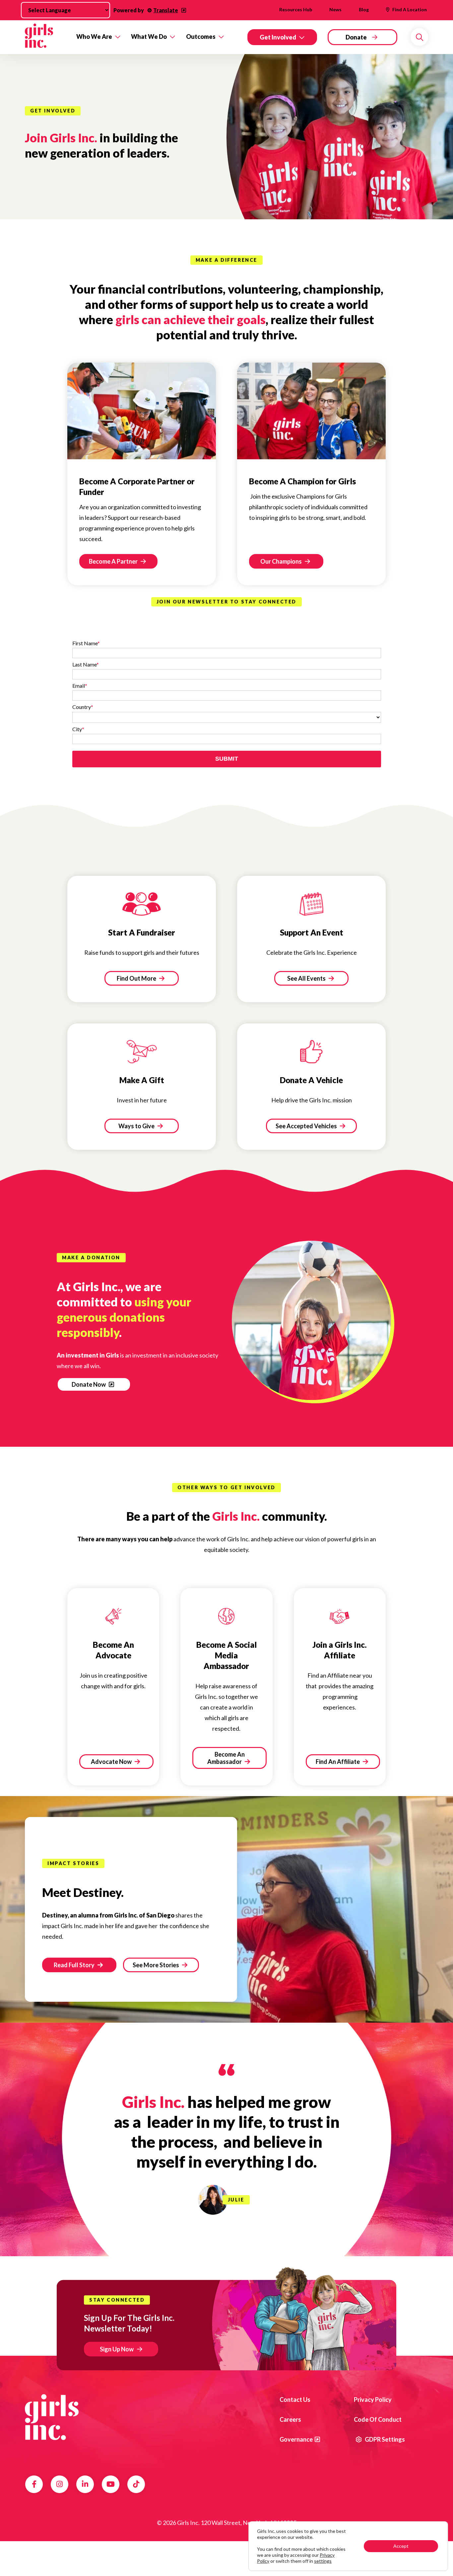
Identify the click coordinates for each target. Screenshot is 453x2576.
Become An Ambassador (226, 1758)
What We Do (149, 36)
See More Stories (156, 1965)
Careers (290, 2419)
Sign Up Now (117, 2349)
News (335, 9)
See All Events (307, 978)
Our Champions (282, 561)
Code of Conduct (378, 2419)
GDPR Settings (384, 2439)
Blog (364, 9)
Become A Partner (114, 561)
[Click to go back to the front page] (46, 37)
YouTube (111, 2484)
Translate (166, 10)
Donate (356, 37)
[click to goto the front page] (52, 2417)
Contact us (295, 2400)
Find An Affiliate (338, 1762)
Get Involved (278, 37)
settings (323, 2561)
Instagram (60, 2484)
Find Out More (137, 978)
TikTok (136, 2484)
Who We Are (94, 36)
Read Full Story (75, 1965)
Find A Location (410, 9)
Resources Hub (296, 9)
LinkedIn (85, 2484)
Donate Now (89, 1384)
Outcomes (201, 36)
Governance (296, 2439)
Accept (401, 2546)
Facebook (34, 2484)
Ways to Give (137, 1126)
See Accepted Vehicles (307, 1126)
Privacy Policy (373, 2400)
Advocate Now (112, 1762)
